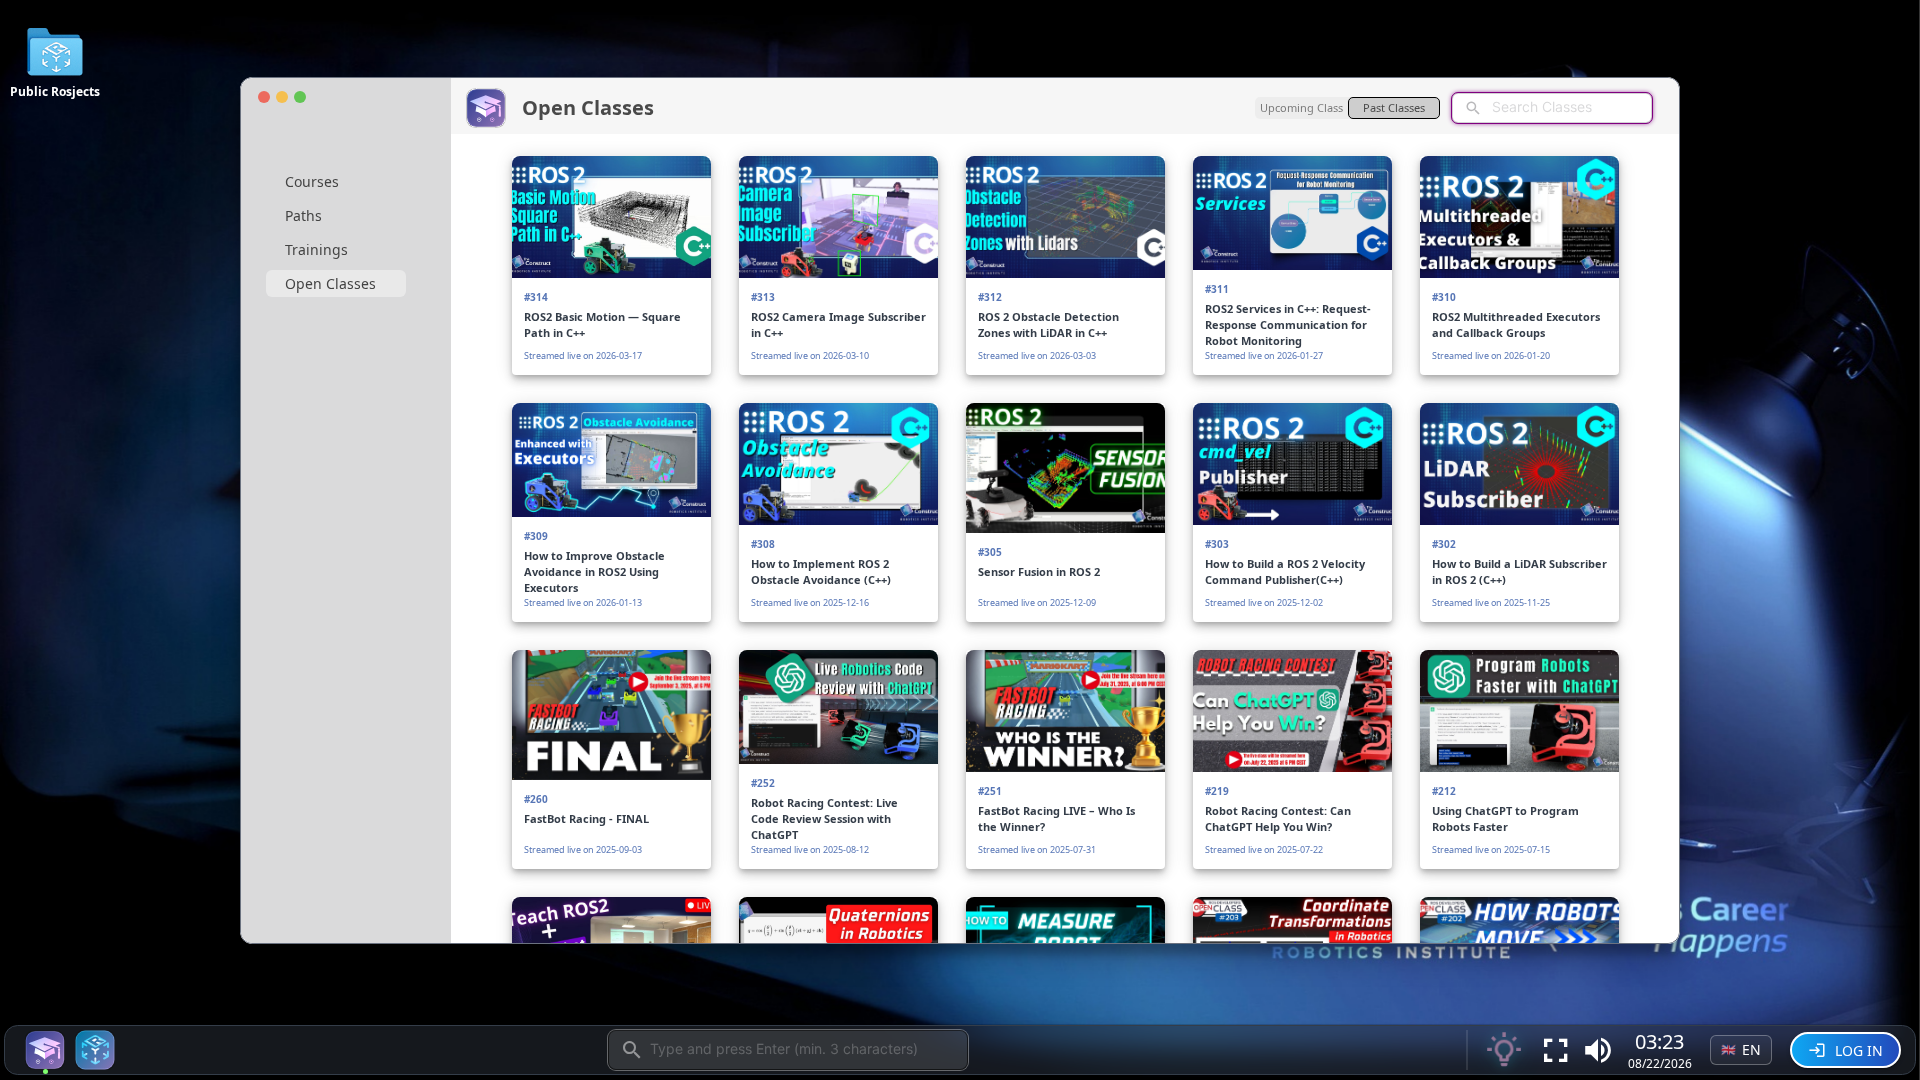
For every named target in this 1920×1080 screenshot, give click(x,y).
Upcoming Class (1301, 107)
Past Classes (1394, 107)
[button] (1598, 1050)
